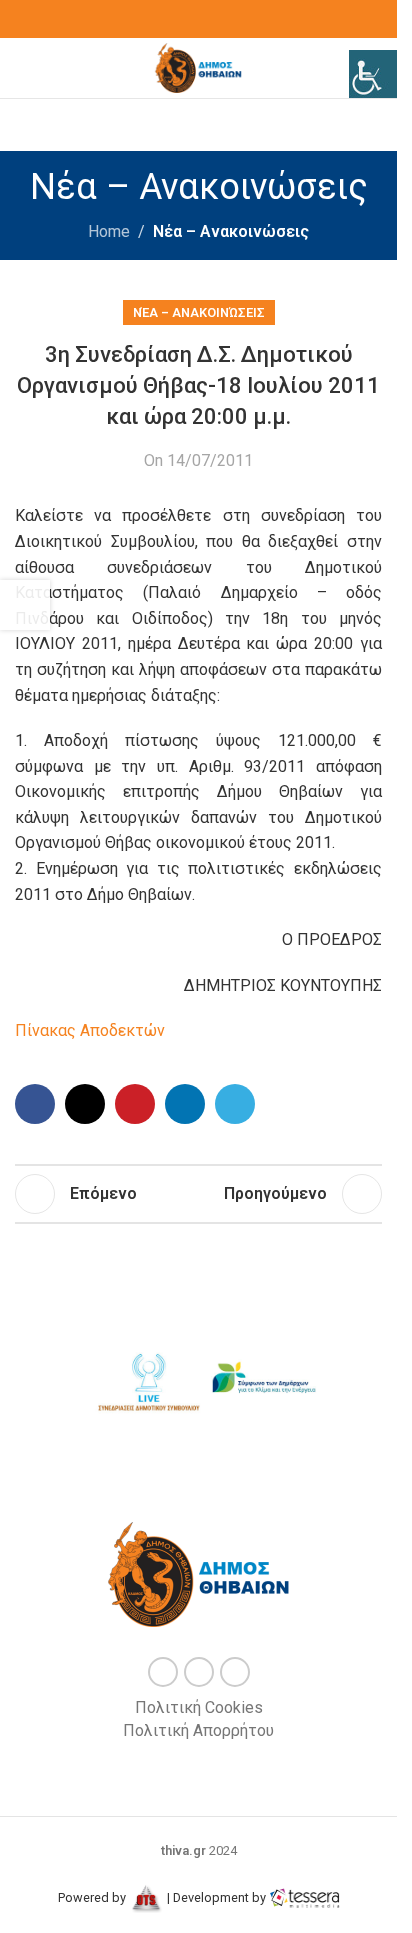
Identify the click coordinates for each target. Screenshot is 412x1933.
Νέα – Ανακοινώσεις (231, 231)
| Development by (216, 1897)
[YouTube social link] (223, 19)
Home (109, 231)
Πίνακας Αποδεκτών (90, 1030)
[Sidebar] (25, 605)
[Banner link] (148, 1378)
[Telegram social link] (235, 1104)
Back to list (187, 1194)
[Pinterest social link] (135, 1104)
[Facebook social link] (175, 19)
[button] (87, 1381)
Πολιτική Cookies (199, 1707)
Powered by (93, 1897)
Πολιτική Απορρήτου (198, 1730)
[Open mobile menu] (23, 68)
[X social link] (199, 19)
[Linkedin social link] (185, 1104)
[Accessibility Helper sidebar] (373, 74)
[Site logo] (198, 66)
